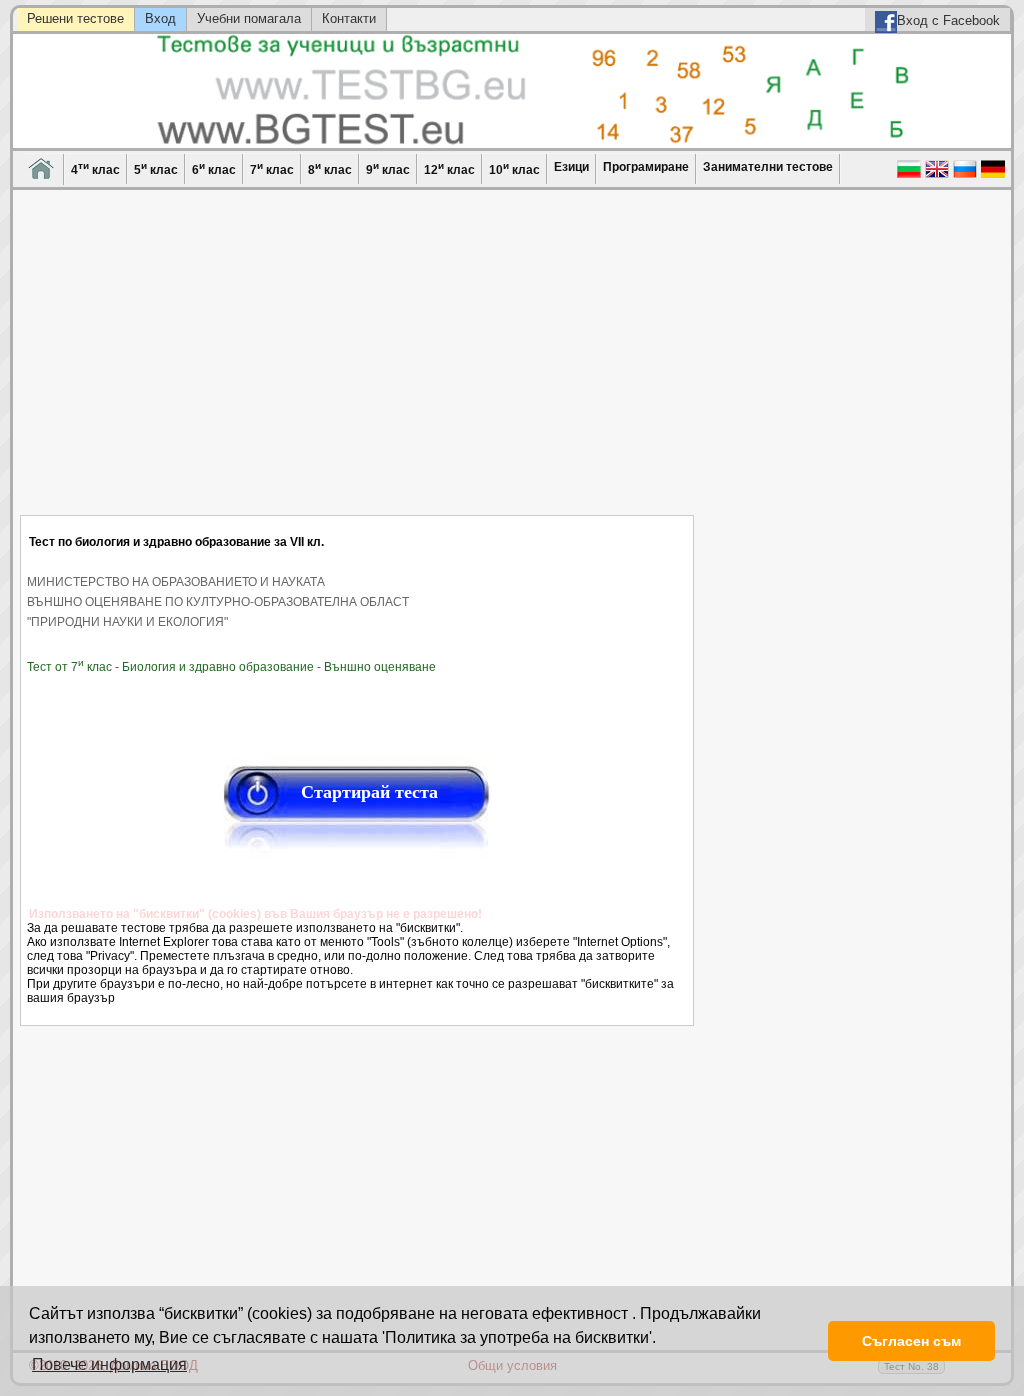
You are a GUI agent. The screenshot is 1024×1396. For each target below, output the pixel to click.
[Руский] (965, 176)
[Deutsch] (993, 176)
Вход (160, 18)
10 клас (514, 168)
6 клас (214, 168)
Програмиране (646, 167)
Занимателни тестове (768, 167)
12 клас (449, 168)
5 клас (156, 168)
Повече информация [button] (109, 1364)
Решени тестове (75, 18)
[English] (937, 176)
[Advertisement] (357, 365)
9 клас (388, 168)
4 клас (95, 168)
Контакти (349, 18)
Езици (571, 167)
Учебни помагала (249, 18)
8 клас (330, 168)
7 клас (272, 168)
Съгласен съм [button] (911, 1341)
